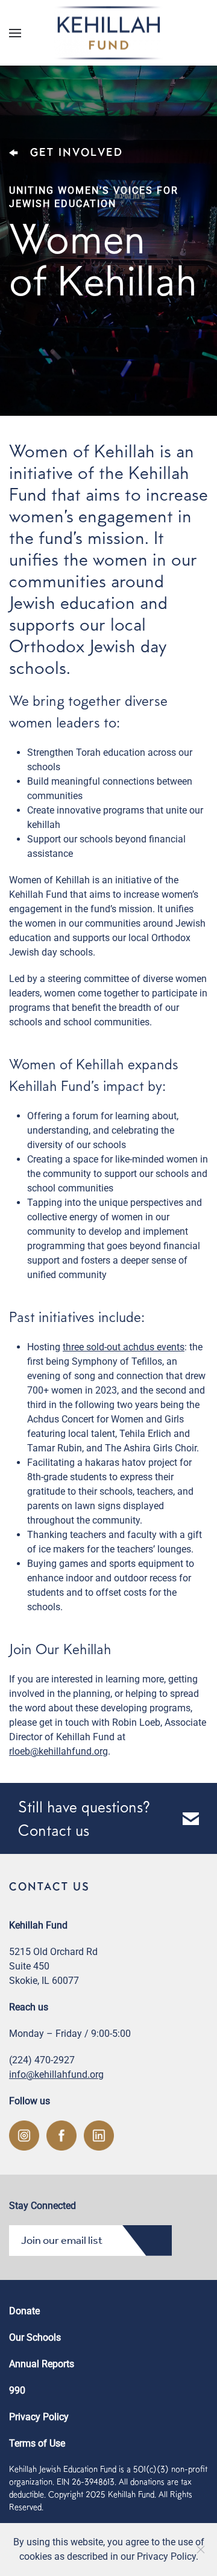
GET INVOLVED (77, 152)
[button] (15, 33)
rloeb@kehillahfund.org (58, 1751)
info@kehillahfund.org (56, 2074)
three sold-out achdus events (124, 1347)
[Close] (201, 2550)
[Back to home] (108, 33)
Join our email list (62, 2240)
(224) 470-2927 (42, 2060)
